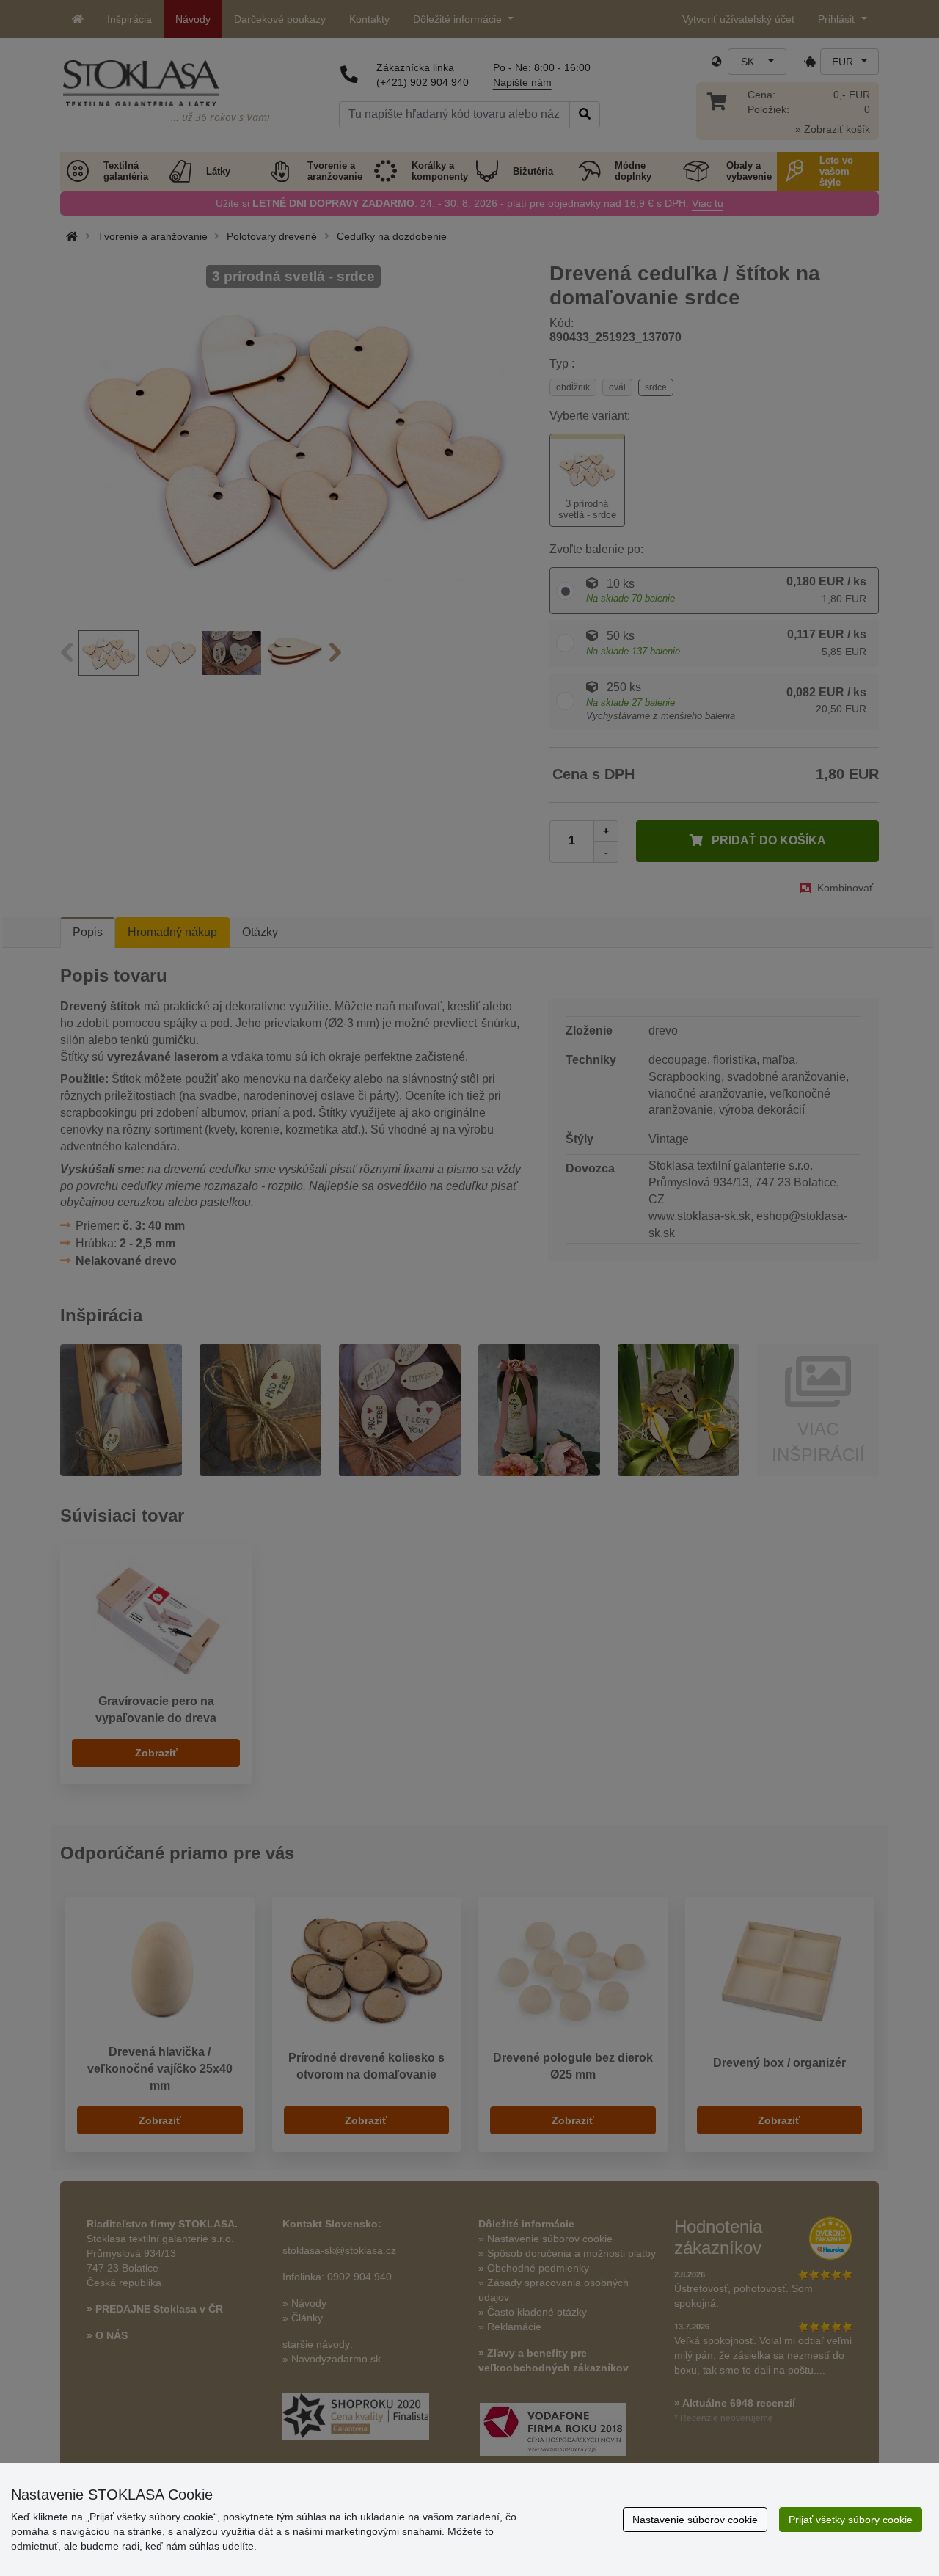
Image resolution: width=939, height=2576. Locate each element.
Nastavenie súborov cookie (695, 2520)
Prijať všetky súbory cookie (851, 2520)
